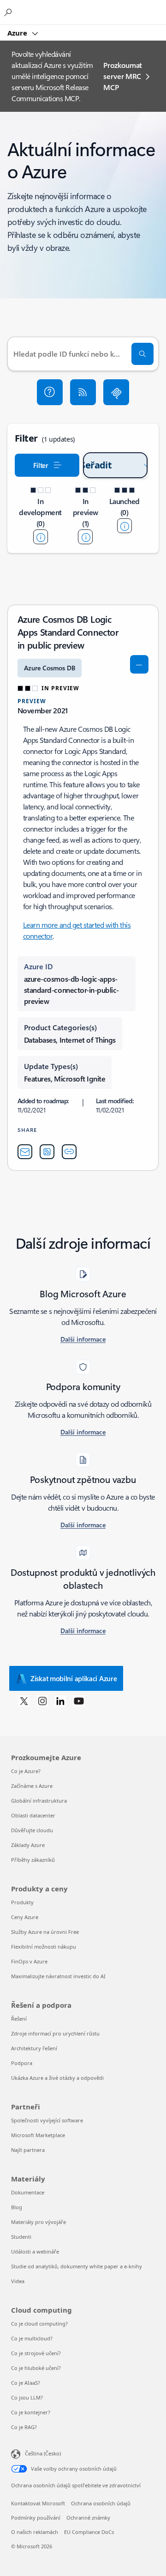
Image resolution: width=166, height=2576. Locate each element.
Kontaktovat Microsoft (38, 2503)
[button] (50, 392)
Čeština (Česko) (43, 2453)
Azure (18, 33)
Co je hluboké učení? (36, 2368)
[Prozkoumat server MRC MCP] (116, 392)
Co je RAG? (24, 2427)
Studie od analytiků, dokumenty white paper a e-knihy (77, 2266)
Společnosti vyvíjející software (47, 2120)
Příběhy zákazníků (33, 1860)
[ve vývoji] (41, 537)
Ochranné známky (88, 2518)
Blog (17, 2207)
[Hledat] (142, 354)
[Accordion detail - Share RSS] (47, 1152)
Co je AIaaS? (26, 2383)
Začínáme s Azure (32, 1786)
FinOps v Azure (29, 1961)
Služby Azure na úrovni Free (45, 1932)
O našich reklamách (35, 2532)
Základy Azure (28, 1845)
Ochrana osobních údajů (101, 2503)
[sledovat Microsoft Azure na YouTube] (79, 1701)
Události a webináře (35, 2251)
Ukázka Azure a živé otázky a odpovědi (57, 2078)
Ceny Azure (25, 1917)
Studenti (21, 2237)
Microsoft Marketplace (38, 2135)
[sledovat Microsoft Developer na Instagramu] (42, 1701)
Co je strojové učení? (36, 2353)
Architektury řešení (34, 2048)
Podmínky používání (36, 2518)
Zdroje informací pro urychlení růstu (55, 2033)
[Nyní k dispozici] (125, 526)
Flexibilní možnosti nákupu (44, 1947)
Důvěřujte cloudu (32, 1830)
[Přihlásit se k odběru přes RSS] (83, 392)
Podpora (22, 2063)
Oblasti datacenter (33, 1815)
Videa (18, 2281)
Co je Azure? (26, 1771)
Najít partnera (28, 2150)
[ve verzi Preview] (85, 537)
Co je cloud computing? (39, 2324)
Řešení (19, 2019)
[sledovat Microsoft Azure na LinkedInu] (60, 1701)
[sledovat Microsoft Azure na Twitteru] (24, 1701)
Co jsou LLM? (27, 2397)
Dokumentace (28, 2192)
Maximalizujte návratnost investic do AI (58, 1976)
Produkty (22, 1902)
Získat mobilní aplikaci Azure (74, 1678)
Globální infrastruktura (39, 1801)
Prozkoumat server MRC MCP (123, 76)
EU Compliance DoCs (89, 2532)
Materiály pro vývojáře (39, 2222)
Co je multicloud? (32, 2338)
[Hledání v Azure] (9, 12)
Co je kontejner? (31, 2412)
